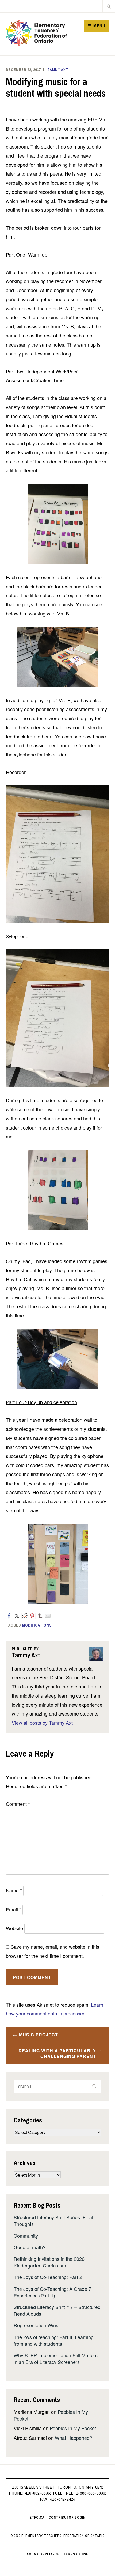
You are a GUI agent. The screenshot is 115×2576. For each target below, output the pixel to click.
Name (14, 1890)
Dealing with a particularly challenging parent (57, 2053)
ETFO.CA (37, 2518)
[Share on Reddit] (25, 1616)
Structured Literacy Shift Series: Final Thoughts (53, 2220)
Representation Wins (36, 2325)
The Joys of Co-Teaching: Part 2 (48, 2277)
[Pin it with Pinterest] (32, 1616)
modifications (37, 1625)
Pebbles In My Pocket (73, 2428)
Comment (18, 1804)
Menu (99, 26)
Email (14, 1909)
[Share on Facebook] (9, 1616)
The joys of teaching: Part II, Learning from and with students (54, 2340)
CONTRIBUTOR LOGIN (67, 2518)
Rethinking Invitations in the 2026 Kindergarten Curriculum (49, 2262)
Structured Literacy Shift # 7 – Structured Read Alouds (57, 2310)
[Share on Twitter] (17, 1616)
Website (14, 1928)
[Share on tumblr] (40, 1616)
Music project (39, 2035)
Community (26, 2236)
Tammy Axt (58, 70)
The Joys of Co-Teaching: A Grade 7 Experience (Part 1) (52, 2292)
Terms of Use (76, 2554)
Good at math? (30, 2247)
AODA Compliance (43, 2554)
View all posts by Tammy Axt (42, 1723)
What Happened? (74, 2438)
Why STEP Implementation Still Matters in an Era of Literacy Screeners (56, 2358)
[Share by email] (48, 1616)
